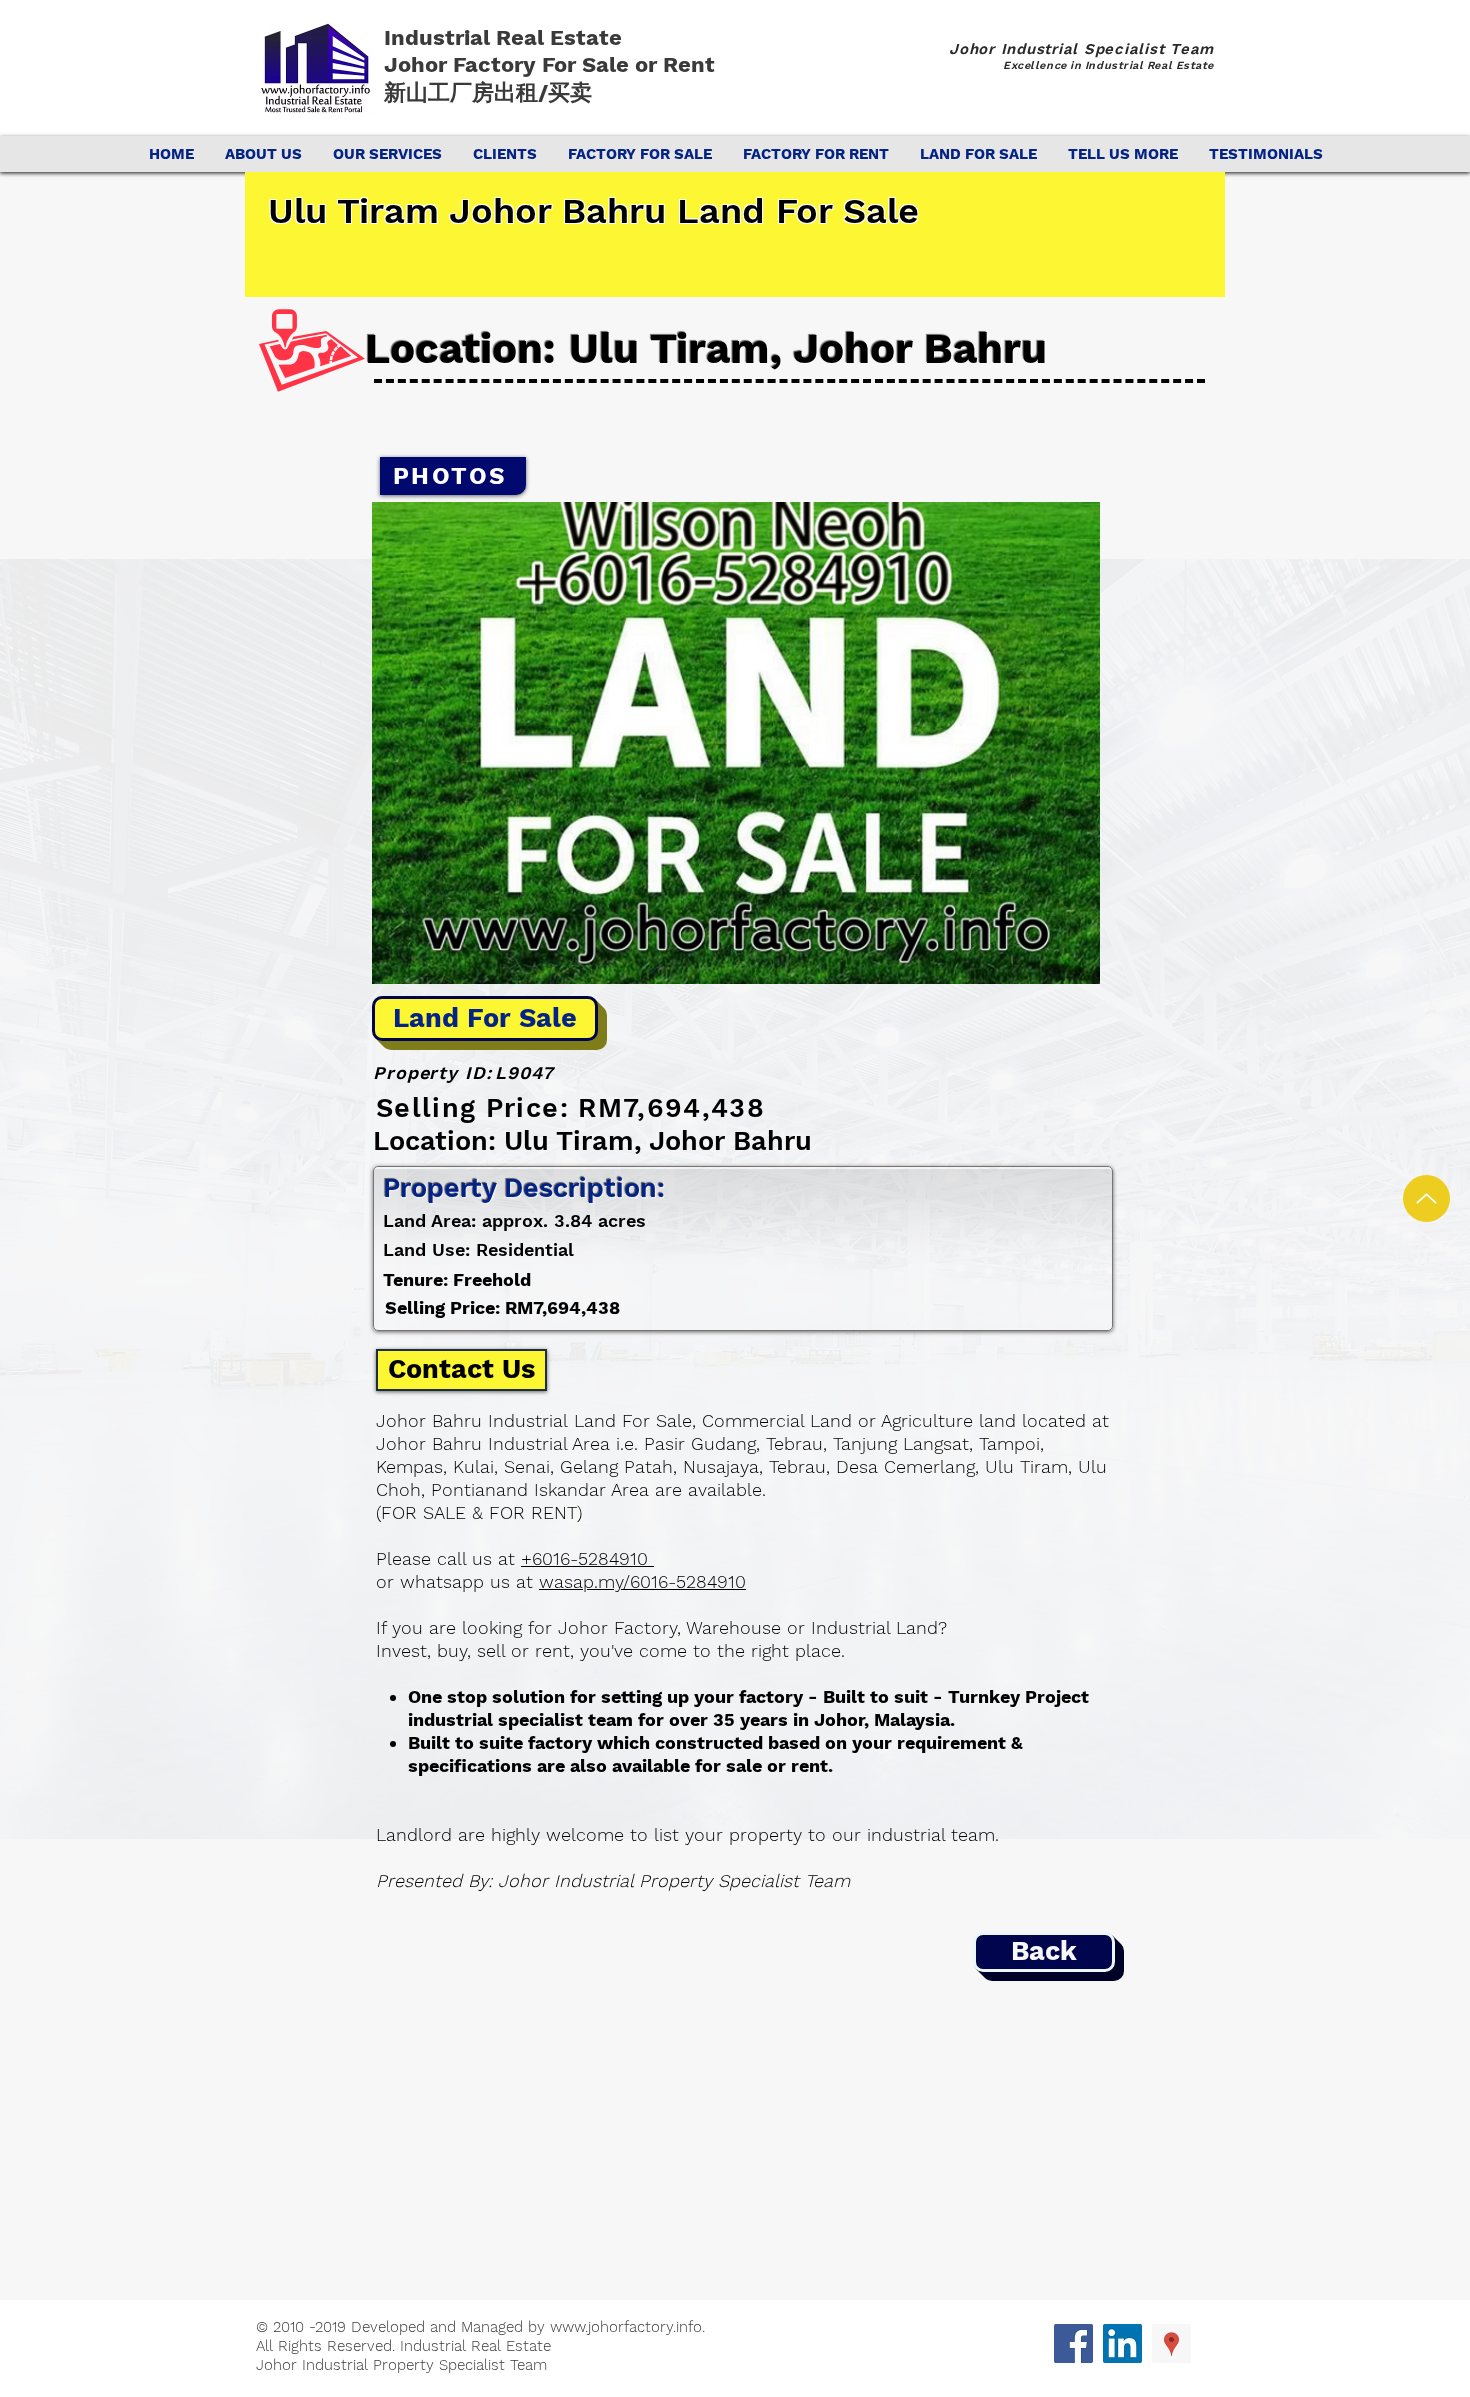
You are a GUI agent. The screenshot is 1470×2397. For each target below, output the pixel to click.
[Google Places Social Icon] (1171, 2343)
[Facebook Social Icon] (1073, 2343)
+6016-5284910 (587, 1558)
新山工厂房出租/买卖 (488, 92)
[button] (736, 743)
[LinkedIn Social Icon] (1122, 2343)
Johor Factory (463, 64)
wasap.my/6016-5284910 (642, 1581)
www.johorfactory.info (626, 2327)
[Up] (1426, 1198)
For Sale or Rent (631, 64)
